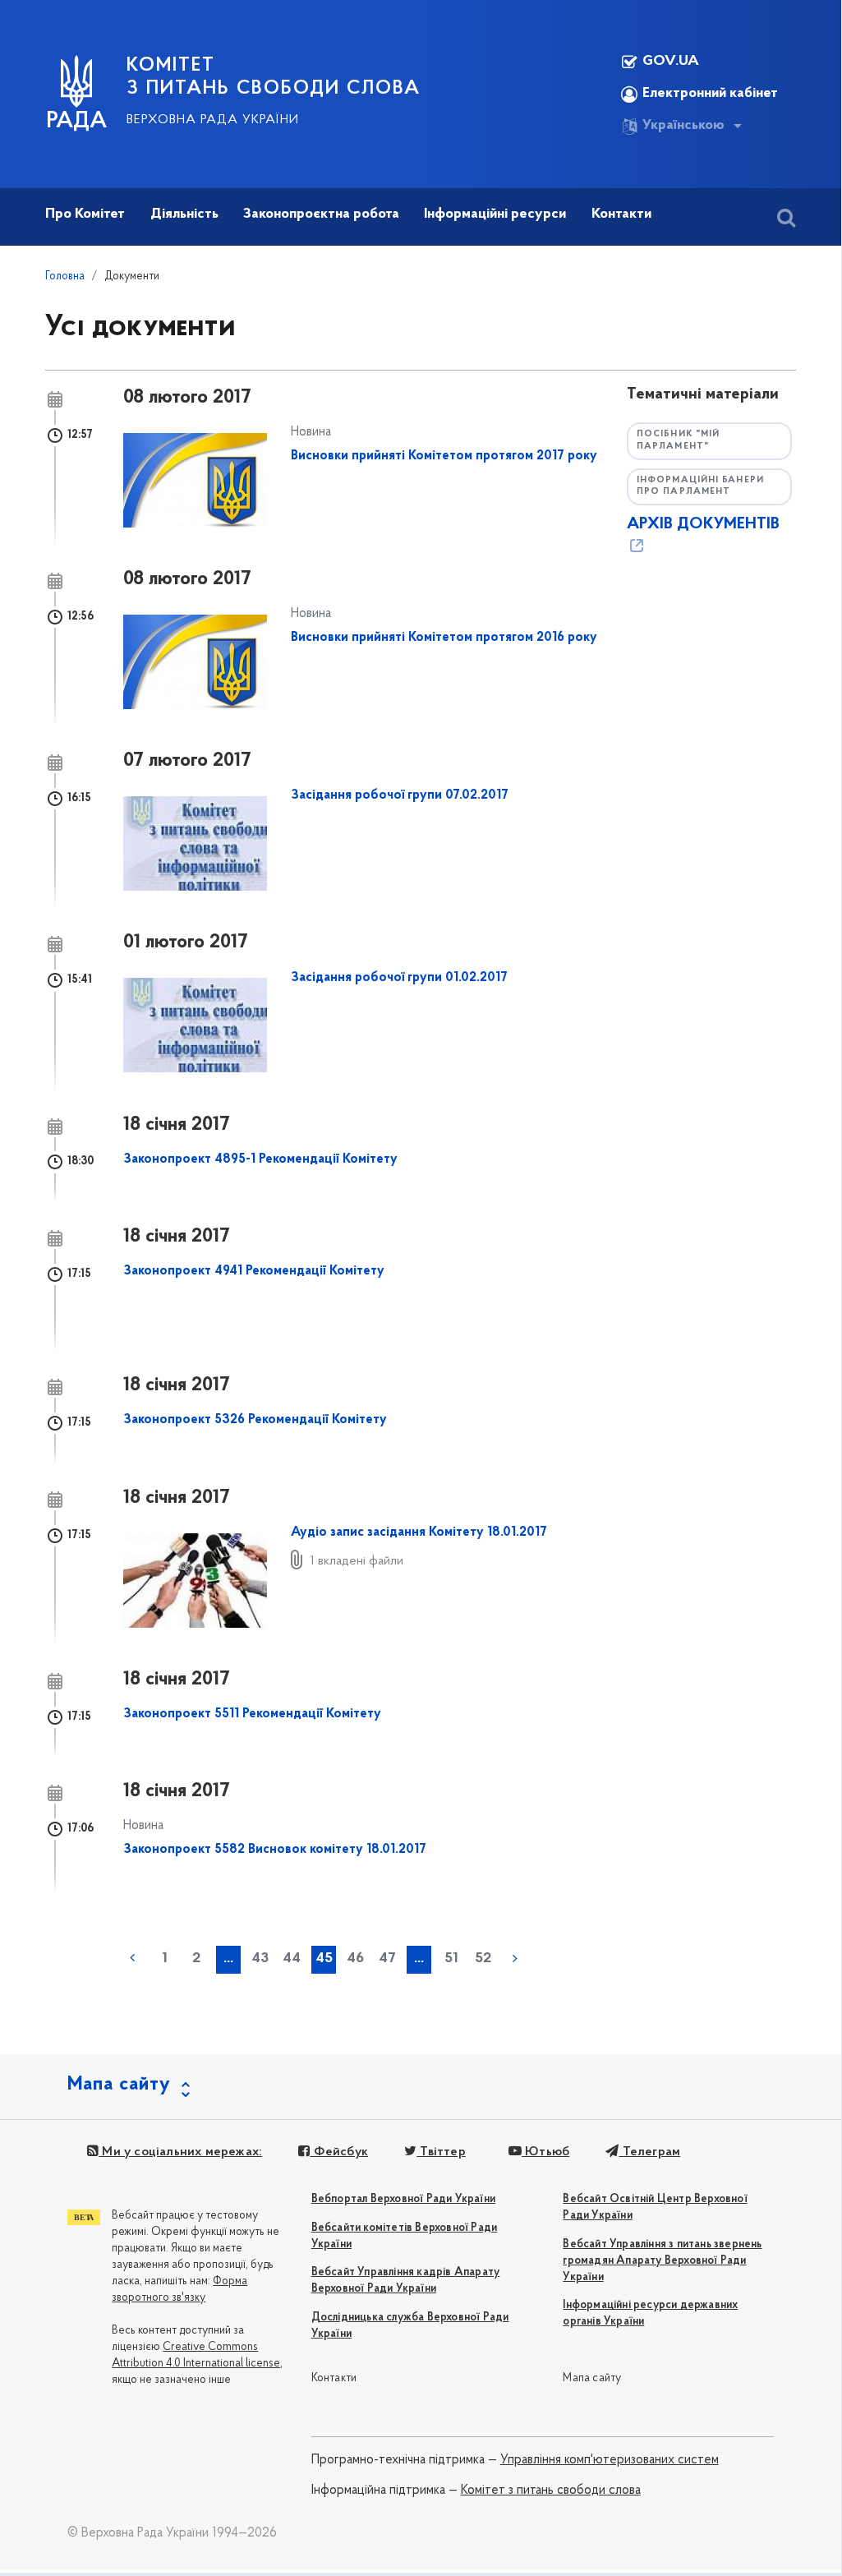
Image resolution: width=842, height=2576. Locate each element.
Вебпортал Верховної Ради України (403, 2199)
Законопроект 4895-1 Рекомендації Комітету (260, 1159)
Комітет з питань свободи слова (551, 2491)
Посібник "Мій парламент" (678, 440)
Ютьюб (545, 2152)
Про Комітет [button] (85, 214)
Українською (683, 126)
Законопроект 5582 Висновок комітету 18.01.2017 (275, 1850)
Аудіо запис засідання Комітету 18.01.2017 (419, 1532)
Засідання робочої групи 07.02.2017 (400, 795)
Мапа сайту (592, 2378)
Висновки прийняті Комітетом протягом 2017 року (444, 456)
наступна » (515, 1958)
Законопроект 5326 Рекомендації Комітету (255, 1420)
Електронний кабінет (710, 94)
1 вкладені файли (357, 1561)
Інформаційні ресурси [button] (495, 214)
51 (451, 1959)
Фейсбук (339, 2152)
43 (260, 1959)
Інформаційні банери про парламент (700, 486)
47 (387, 1959)
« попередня (132, 1958)
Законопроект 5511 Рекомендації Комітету (252, 1714)
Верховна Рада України (213, 120)
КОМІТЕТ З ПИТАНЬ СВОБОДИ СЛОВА (274, 77)
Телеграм (649, 2152)
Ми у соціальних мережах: (180, 2152)
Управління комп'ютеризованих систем (610, 2460)
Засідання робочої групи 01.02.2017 (399, 978)
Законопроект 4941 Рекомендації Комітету (254, 1271)
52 (483, 1959)
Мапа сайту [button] (119, 2085)
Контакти (334, 2378)
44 (292, 1959)
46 (355, 1959)
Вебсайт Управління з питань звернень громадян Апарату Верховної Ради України (662, 2261)
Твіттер (441, 2152)
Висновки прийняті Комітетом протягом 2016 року (444, 638)
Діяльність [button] (184, 214)
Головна (65, 276)
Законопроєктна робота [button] (321, 214)
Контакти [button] (621, 214)
